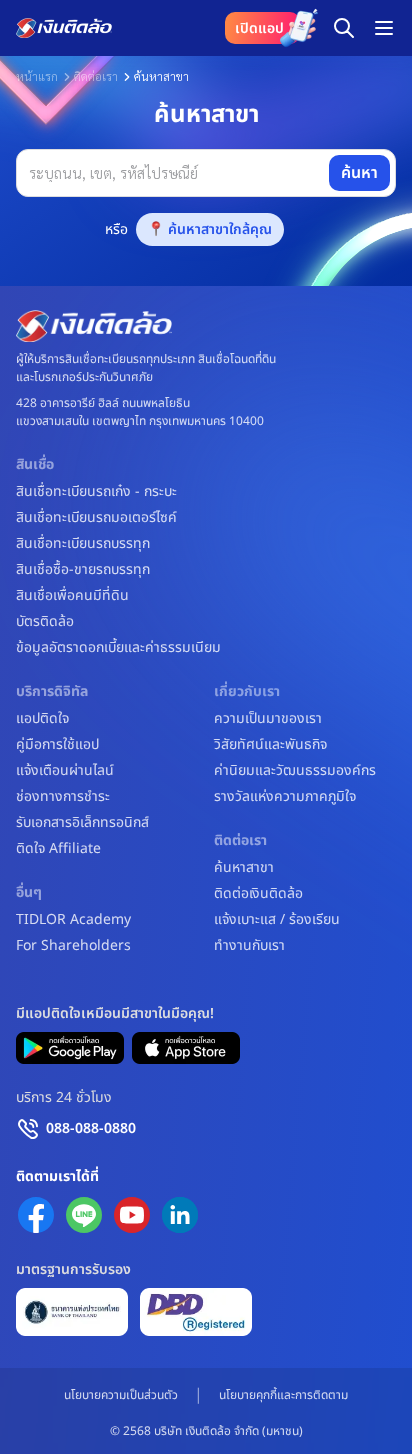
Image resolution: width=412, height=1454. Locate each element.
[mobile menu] (384, 28)
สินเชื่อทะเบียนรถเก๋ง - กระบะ (96, 492)
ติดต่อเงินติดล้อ (258, 894)
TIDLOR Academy (73, 920)
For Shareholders (73, 946)
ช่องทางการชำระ (63, 797)
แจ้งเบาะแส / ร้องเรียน (277, 920)
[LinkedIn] (180, 1215)
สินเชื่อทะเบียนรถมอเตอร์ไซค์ (96, 518)
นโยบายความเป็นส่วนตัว (121, 1395)
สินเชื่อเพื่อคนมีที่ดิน (72, 596)
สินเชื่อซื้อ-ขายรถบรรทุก (83, 570)
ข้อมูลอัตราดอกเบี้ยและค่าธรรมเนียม (118, 648)
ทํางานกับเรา (249, 946)
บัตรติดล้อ (45, 622)
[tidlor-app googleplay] (70, 1048)
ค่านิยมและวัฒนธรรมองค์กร (295, 771)
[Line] (84, 1215)
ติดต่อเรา (96, 76)
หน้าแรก (37, 76)
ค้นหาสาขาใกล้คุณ (220, 229)
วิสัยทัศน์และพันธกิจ (270, 745)
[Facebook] (36, 1215)
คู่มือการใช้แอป (57, 745)
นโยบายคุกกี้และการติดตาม (283, 1395)
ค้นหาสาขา (244, 868)
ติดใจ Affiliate (58, 849)
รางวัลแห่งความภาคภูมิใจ (285, 797)
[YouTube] (132, 1215)
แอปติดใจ (42, 719)
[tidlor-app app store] (186, 1048)
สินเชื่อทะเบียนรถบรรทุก (83, 544)
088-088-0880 (91, 1128)
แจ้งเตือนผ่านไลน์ (65, 771)
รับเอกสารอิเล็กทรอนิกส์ (82, 823)
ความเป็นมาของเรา (268, 719)
